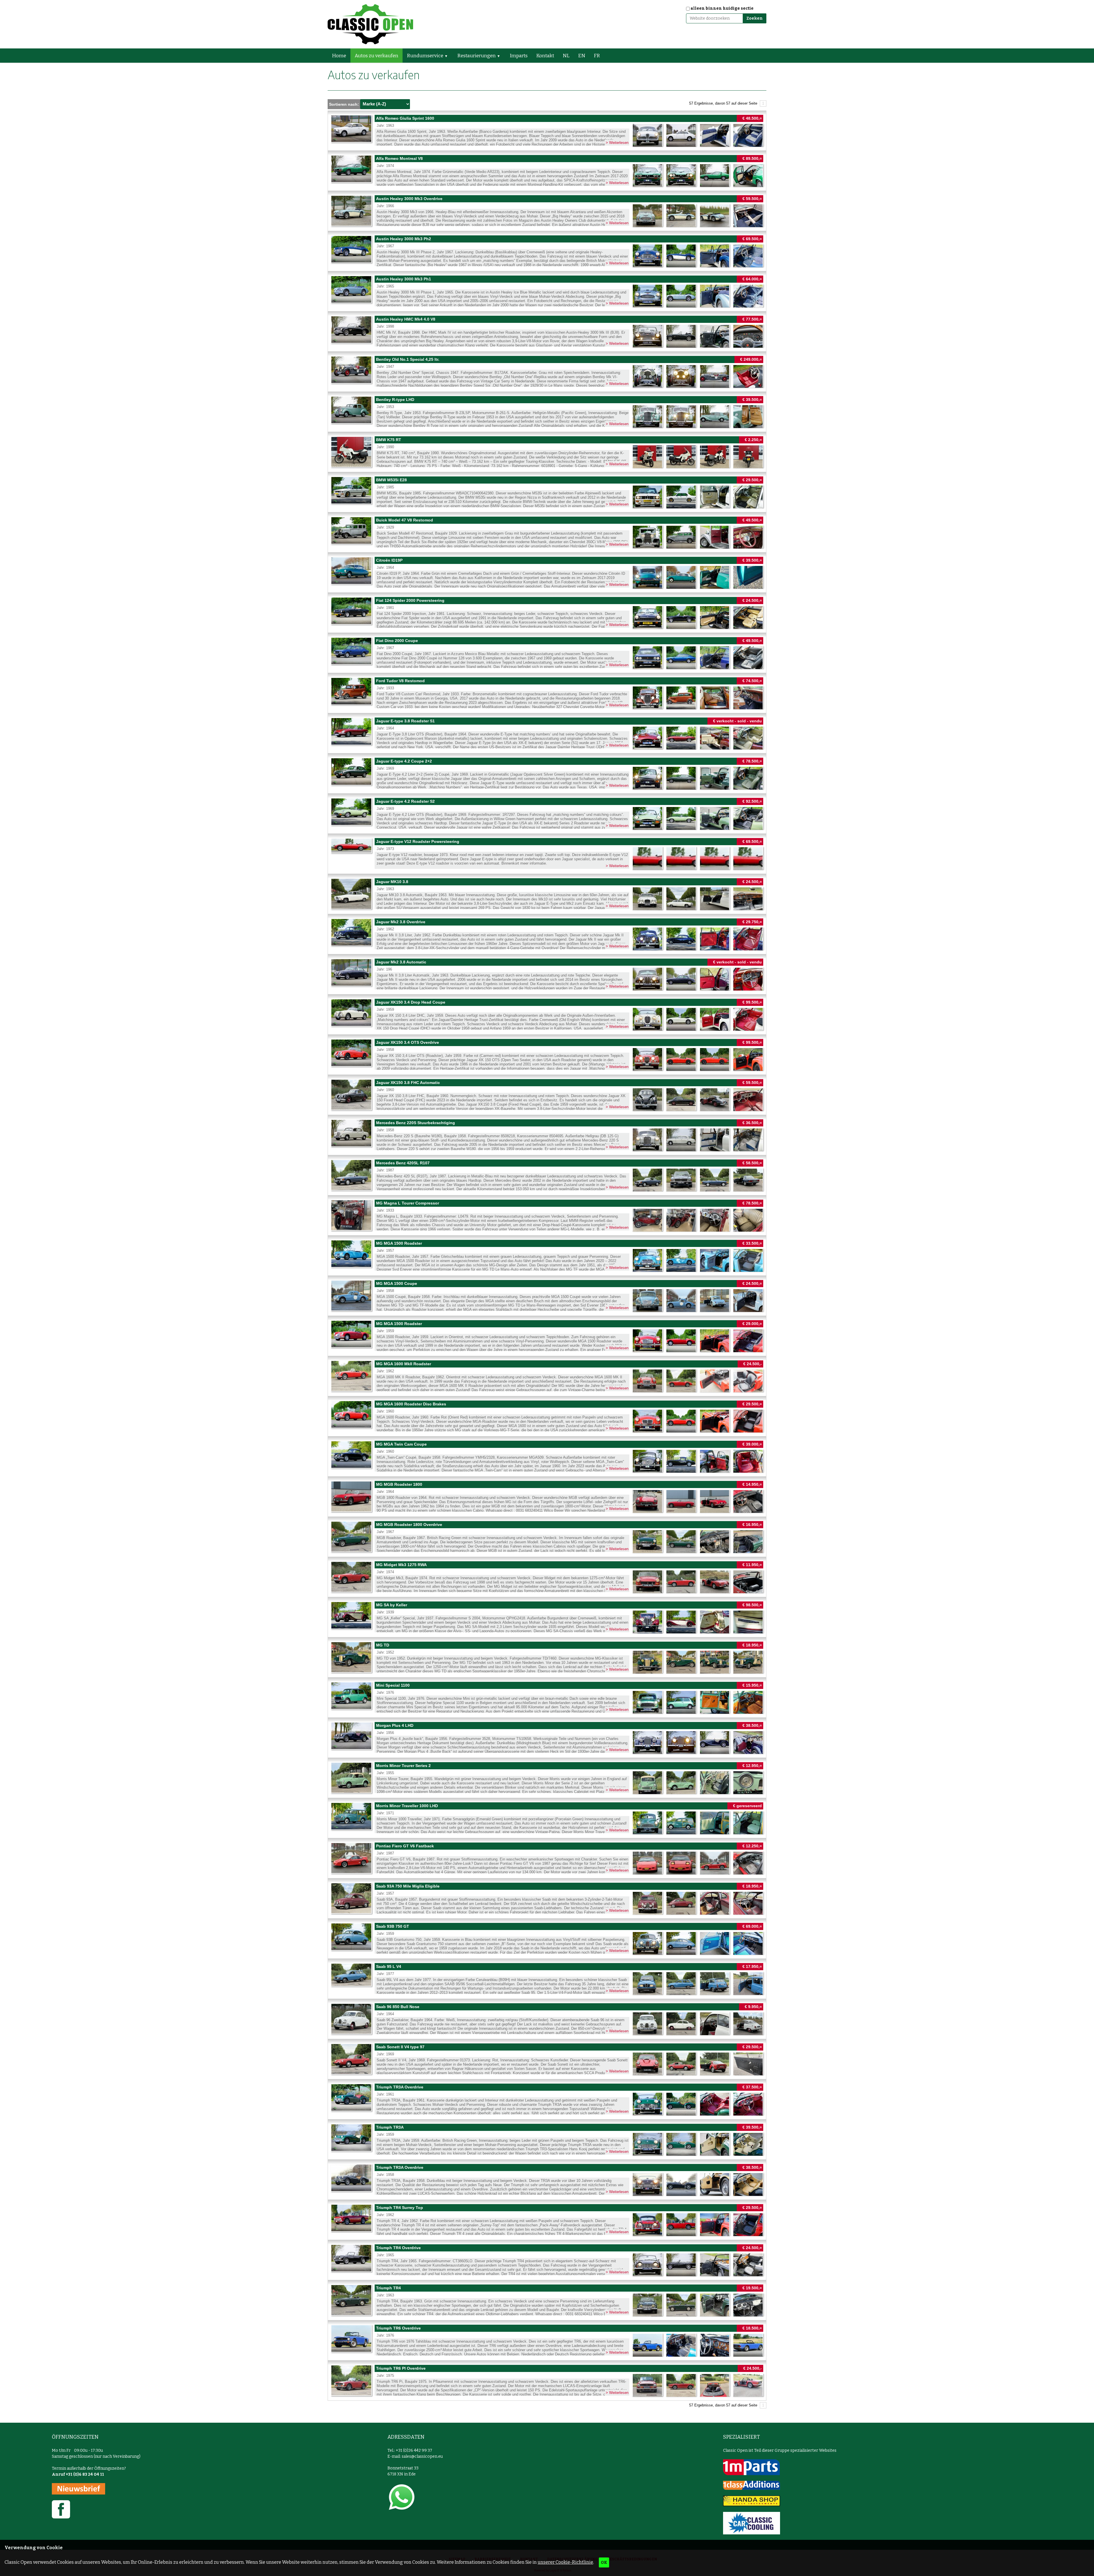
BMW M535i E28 (547, 492)
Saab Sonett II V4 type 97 (547, 2059)
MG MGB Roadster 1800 (547, 1497)
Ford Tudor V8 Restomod (547, 693)
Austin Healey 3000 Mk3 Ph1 (547, 291)
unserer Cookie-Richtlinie (565, 2562)
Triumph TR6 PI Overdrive (547, 2381)
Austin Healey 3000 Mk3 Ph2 (547, 251)
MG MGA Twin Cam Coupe (547, 1456)
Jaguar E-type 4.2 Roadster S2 (547, 814)
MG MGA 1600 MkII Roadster (547, 1376)
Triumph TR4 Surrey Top (547, 2220)
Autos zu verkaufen (376, 56)
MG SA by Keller (547, 1617)
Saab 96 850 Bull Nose (547, 2019)
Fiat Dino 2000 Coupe (547, 653)
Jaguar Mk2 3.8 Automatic (547, 974)
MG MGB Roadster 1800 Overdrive (547, 1537)
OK (604, 2562)
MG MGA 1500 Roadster (547, 1256)
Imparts (519, 56)
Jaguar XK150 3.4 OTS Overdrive (547, 1055)
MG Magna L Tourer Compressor (547, 1215)
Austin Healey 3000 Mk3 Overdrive (547, 211)
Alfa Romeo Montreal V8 (547, 171)
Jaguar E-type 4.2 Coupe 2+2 (547, 773)
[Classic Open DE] (370, 24)
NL (566, 56)
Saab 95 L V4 (547, 1979)
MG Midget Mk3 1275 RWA (547, 1577)
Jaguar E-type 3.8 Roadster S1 (547, 733)
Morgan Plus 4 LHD (547, 1738)
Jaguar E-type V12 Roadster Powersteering (547, 854)
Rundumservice (425, 56)
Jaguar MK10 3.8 (547, 894)
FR (597, 56)
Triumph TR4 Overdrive (547, 2260)
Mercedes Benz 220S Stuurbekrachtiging (547, 1135)
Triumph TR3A (547, 2139)
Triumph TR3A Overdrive (547, 2099)
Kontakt (545, 56)
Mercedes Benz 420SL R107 (547, 1175)
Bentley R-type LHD (547, 412)
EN (582, 56)
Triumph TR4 (547, 2300)
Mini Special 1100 (547, 1697)
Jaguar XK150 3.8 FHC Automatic (547, 1095)
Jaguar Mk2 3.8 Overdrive (547, 934)
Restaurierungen (476, 56)
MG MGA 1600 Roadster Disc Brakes (547, 1416)
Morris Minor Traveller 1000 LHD (547, 1818)
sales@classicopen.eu (422, 2456)
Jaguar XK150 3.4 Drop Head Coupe (547, 1014)
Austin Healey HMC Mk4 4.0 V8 (547, 331)
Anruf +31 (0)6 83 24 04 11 (78, 2474)
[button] (448, 56)
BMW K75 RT (547, 452)
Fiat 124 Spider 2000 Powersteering (547, 613)
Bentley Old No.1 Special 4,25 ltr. (547, 372)
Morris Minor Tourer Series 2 (547, 1778)
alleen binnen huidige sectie (722, 8)
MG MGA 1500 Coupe (547, 1296)
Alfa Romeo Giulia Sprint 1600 (547, 131)
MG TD (547, 1657)
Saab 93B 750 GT (547, 1939)
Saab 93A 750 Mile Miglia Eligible (547, 1898)
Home (339, 56)
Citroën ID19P (547, 572)
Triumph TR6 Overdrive (547, 2340)
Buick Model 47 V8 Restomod (547, 532)
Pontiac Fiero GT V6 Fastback (547, 1858)
